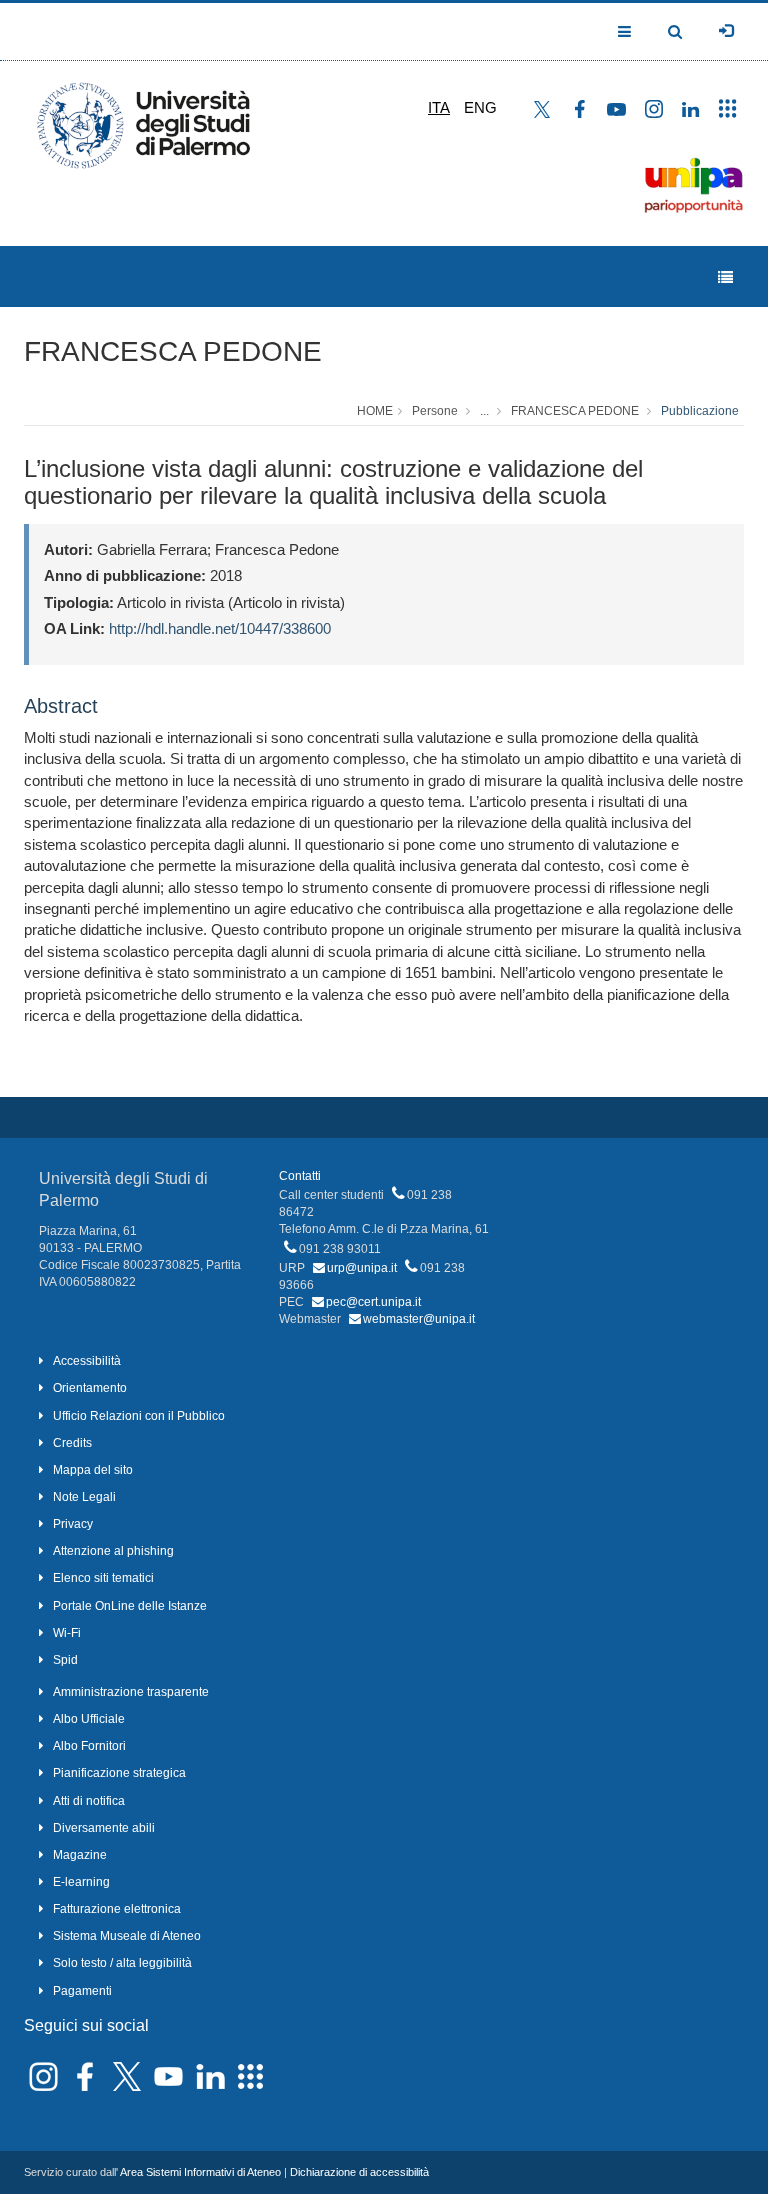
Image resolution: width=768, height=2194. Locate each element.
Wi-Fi (67, 1633)
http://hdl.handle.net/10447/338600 (220, 628)
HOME (375, 411)
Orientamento (90, 1388)
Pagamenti (82, 1991)
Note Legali (84, 1497)
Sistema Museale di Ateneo (127, 1936)
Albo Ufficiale (89, 1719)
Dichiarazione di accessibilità (359, 2172)
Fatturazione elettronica (117, 1909)
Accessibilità (87, 1361)
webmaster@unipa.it (419, 1319)
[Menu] (725, 277)
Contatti (300, 1176)
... (484, 411)
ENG (480, 107)
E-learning (81, 1882)
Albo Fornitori (89, 1746)
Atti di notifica (89, 1801)
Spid (65, 1660)
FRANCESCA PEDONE (173, 351)
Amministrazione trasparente (131, 1692)
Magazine (80, 1855)
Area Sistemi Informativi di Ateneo (200, 2172)
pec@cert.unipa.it (373, 1302)
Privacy (73, 1524)
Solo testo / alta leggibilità (122, 1963)
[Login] (726, 31)
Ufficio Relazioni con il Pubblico (139, 1416)
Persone (435, 411)
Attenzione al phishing (113, 1551)
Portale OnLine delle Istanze (130, 1606)
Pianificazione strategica (119, 1773)
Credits (72, 1443)
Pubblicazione (700, 411)
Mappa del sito (93, 1470)
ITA (439, 107)
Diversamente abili (104, 1828)
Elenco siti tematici (103, 1578)
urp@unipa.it (362, 1268)
